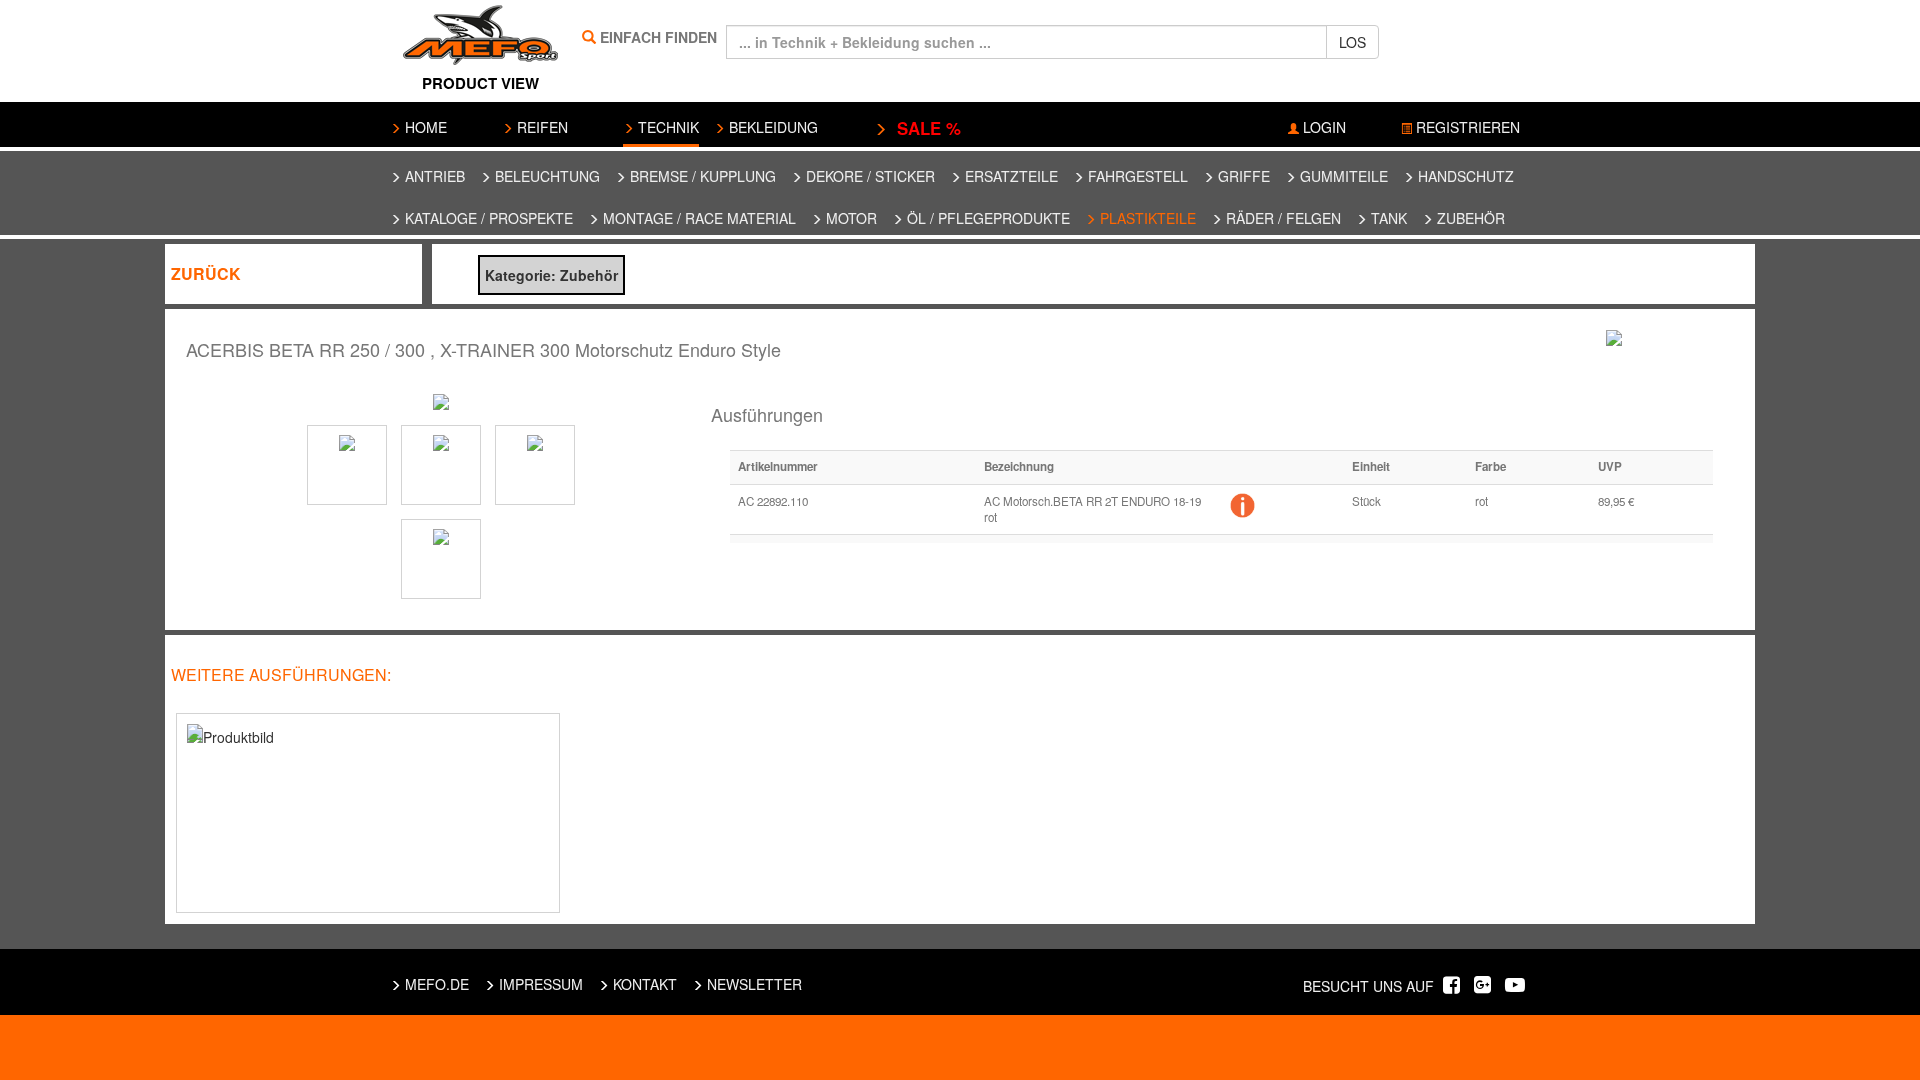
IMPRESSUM (539, 984)
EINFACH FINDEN (658, 37)
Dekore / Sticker (868, 176)
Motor (849, 218)
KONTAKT (643, 984)
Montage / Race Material (697, 218)
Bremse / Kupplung (701, 176)
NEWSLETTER (752, 984)
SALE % (924, 128)
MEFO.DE (435, 984)
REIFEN (540, 127)
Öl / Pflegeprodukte (986, 218)
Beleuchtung (545, 176)
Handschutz (1464, 176)
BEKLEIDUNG (771, 127)
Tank (1387, 218)
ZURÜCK (206, 273)
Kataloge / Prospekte (487, 218)
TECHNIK (666, 127)
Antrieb (433, 176)
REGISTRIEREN (1466, 127)
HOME (424, 127)
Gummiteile (1342, 176)
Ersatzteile (1009, 176)
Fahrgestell (1136, 176)
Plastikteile (1146, 218)
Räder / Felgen (1281, 218)
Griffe (1242, 176)
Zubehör (1469, 218)
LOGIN (1322, 127)
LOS (1352, 42)
